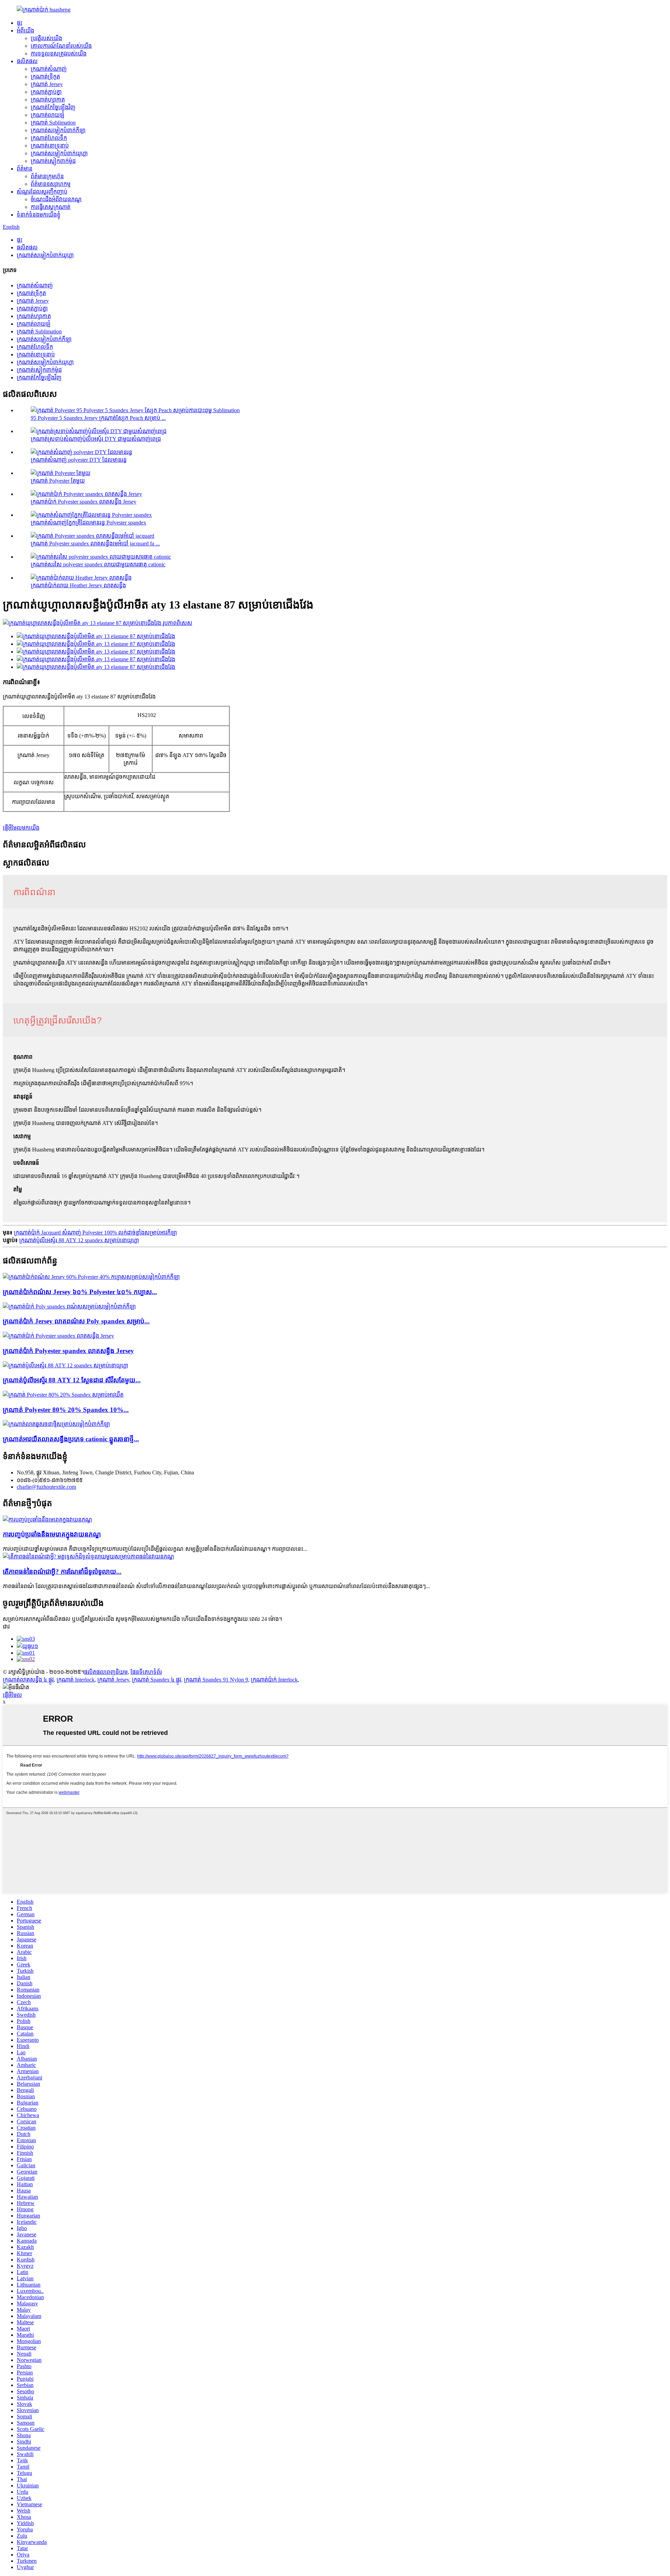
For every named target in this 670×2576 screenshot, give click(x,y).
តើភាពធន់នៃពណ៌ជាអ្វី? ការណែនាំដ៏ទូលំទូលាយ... (62, 1572)
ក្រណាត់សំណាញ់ (49, 69)
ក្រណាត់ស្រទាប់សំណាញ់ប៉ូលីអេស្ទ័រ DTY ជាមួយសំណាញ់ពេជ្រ (96, 439)
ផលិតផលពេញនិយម (106, 1672)
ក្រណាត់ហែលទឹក (49, 138)
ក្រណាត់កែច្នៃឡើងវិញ (53, 107)
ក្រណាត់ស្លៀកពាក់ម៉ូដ (53, 161)
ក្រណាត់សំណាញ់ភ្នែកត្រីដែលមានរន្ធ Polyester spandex (88, 523)
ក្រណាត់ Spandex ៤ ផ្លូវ (157, 1680)
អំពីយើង (25, 31)
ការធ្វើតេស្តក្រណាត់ (51, 207)
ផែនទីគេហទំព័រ (146, 1672)
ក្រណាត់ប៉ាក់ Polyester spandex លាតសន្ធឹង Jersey (84, 502)
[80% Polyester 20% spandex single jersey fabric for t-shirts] (63, 1395)
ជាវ (6, 1627)
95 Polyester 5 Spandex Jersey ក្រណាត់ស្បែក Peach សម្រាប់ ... (98, 418)
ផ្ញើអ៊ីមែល (12, 1695)
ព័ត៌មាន (25, 169)
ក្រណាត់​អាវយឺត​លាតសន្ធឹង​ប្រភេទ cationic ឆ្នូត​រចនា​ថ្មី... (71, 1439)
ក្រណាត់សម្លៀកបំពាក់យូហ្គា (59, 153)
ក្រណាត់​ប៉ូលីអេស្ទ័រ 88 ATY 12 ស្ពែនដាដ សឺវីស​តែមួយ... (72, 1380)
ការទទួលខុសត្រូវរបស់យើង (59, 54)
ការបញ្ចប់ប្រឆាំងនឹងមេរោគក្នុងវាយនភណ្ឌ (52, 1534)
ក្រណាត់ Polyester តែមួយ (58, 481)
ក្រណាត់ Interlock (76, 1680)
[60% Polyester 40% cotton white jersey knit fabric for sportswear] (91, 1277)
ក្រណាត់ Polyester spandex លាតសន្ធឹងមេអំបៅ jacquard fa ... (95, 543)
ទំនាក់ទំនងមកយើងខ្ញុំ (39, 215)
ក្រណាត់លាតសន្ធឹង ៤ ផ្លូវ (28, 1680)
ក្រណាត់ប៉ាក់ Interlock (274, 1680)
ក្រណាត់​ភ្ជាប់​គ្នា (46, 92)
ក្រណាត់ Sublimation (53, 123)
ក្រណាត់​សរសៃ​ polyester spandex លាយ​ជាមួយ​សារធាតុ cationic (98, 564)
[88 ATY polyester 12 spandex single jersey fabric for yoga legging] (65, 1365)
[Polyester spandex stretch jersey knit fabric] (58, 1336)
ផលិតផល (27, 61)
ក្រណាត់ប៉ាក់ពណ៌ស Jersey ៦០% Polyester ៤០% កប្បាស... (80, 1292)
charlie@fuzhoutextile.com (46, 1487)
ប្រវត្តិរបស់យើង (46, 38)
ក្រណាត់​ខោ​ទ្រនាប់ (50, 146)
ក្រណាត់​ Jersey (47, 84)
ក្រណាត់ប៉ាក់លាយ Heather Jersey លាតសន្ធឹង (78, 585)
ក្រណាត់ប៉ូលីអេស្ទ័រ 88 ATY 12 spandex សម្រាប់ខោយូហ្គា (79, 1240)
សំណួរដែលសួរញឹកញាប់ (42, 192)
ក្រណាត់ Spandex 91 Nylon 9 (216, 1680)
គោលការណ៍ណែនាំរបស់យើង (61, 46)
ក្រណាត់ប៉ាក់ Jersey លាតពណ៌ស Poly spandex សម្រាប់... (76, 1321)
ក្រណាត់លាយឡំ (48, 115)
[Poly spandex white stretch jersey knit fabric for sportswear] (69, 1306)
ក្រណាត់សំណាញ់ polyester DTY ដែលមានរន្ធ (79, 460)
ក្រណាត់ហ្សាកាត (48, 100)
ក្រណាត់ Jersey (113, 1680)
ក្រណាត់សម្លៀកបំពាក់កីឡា (58, 130)
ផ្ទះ (20, 23)
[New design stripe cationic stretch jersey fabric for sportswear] (56, 1424)
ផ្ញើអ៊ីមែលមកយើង (21, 828)
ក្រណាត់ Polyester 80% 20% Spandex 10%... (66, 1410)
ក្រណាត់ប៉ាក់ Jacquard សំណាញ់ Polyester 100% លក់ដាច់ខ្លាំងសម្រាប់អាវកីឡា (95, 1233)
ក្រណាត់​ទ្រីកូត (45, 77)
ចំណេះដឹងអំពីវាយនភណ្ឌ (56, 199)
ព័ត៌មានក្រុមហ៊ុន (47, 176)
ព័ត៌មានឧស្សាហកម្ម (51, 184)
